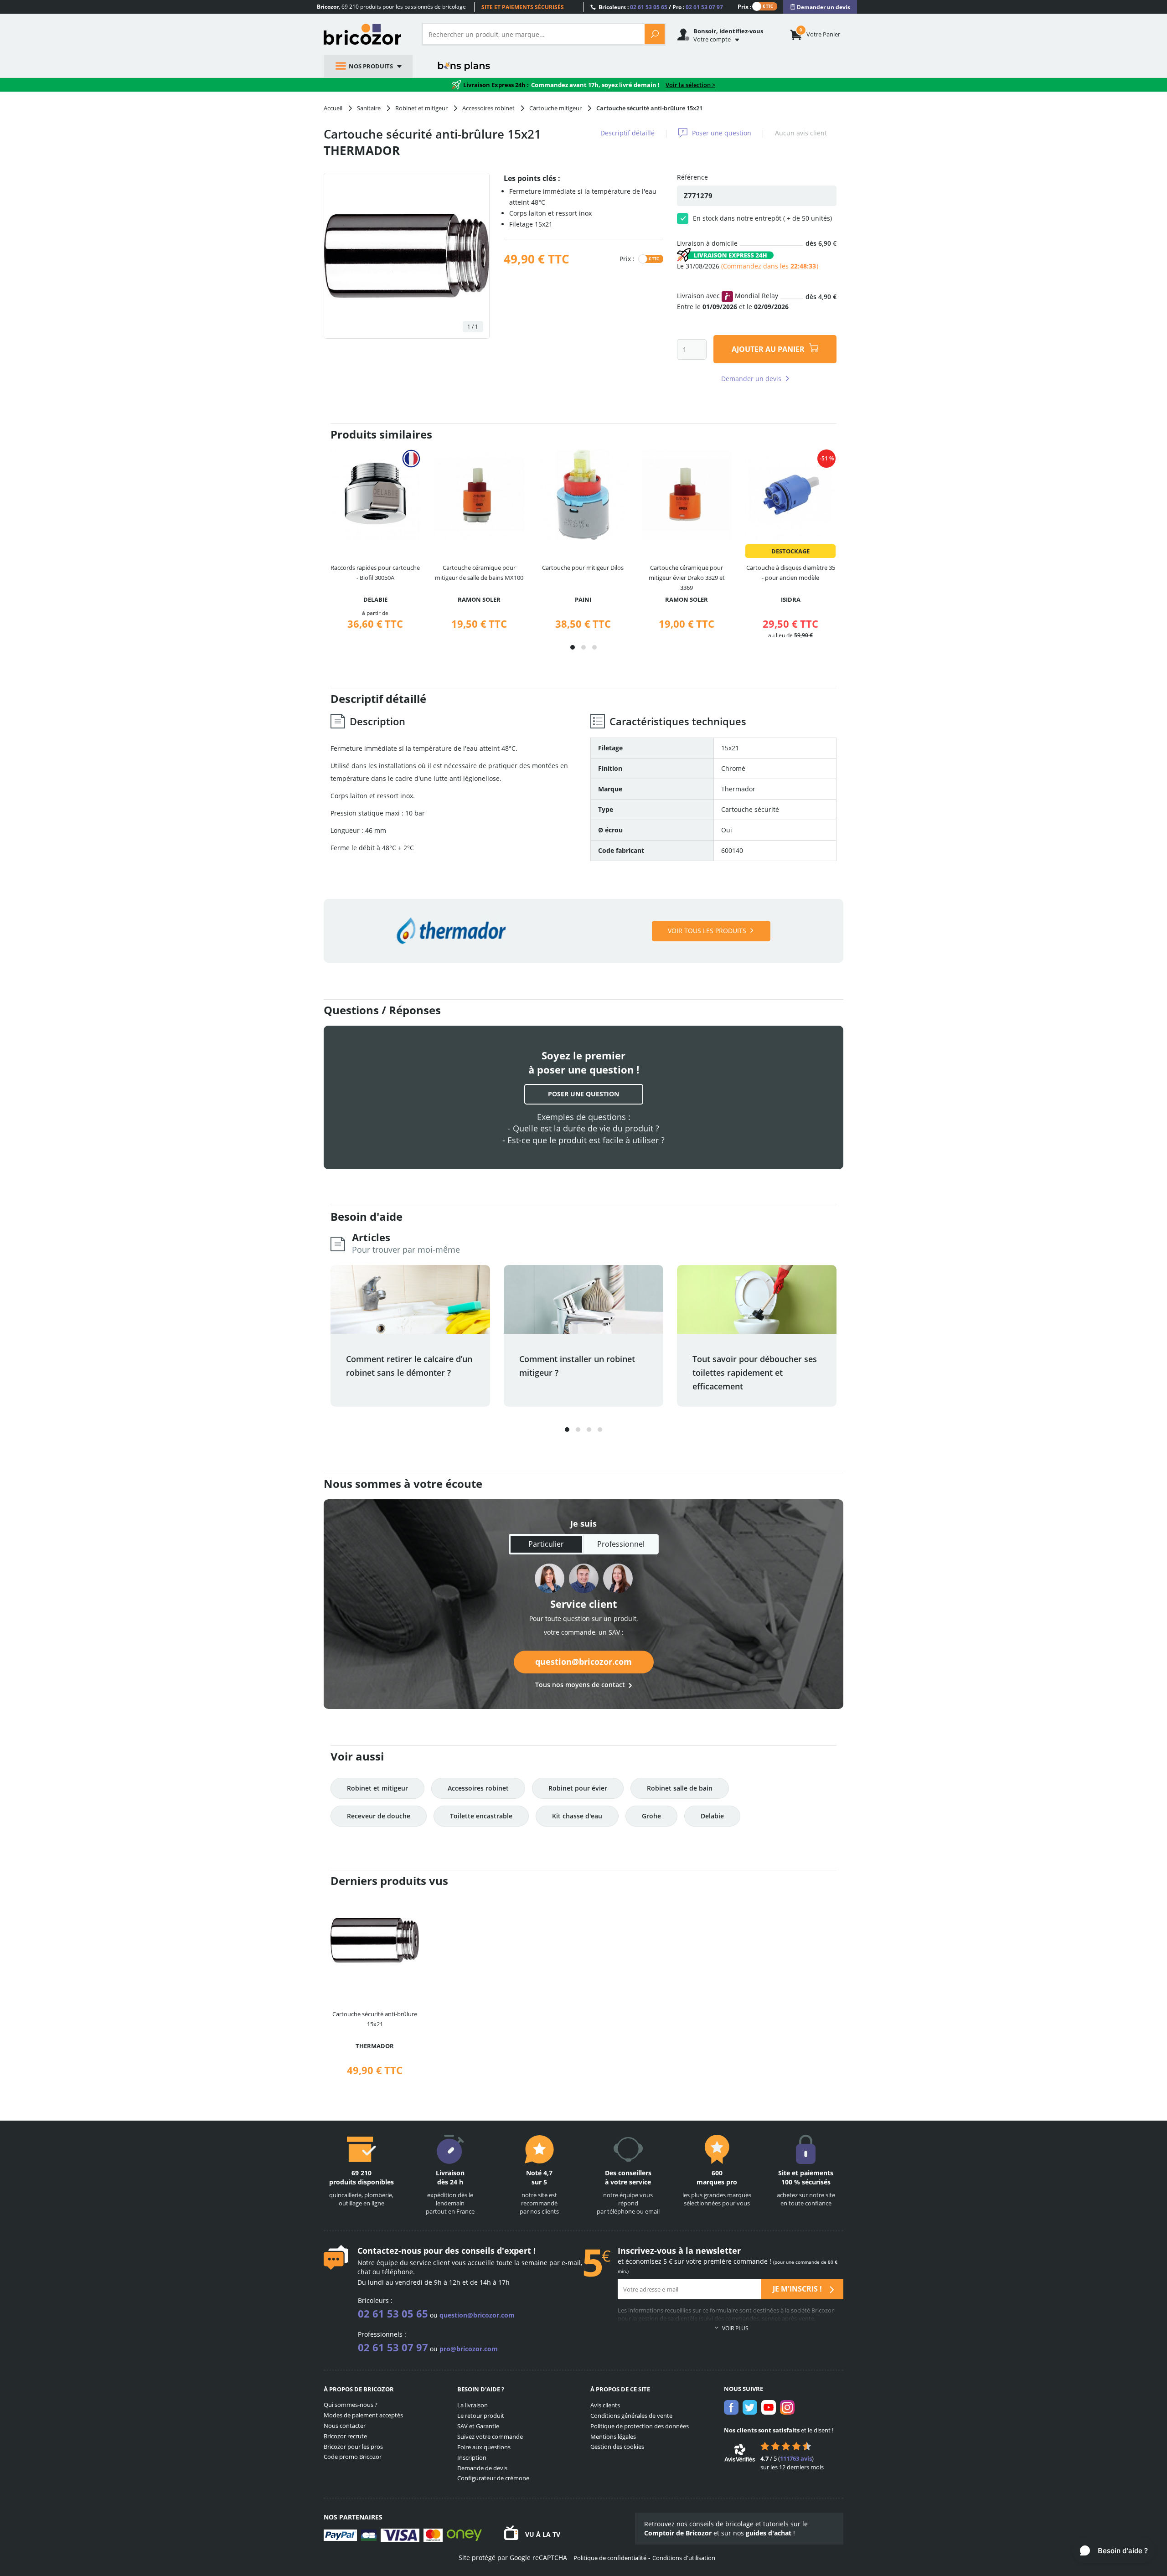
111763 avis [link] (796, 2458)
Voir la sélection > (690, 85)
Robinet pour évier (578, 1788)
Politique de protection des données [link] (640, 2426)
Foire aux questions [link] (484, 2447)
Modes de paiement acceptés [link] (363, 2415)
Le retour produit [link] (481, 2416)
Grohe (651, 1816)
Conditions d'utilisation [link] (684, 2558)
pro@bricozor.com (469, 2349)
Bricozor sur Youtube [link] (769, 2407)
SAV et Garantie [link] (478, 2426)
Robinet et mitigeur (377, 1788)
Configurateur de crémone (493, 2478)
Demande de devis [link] (482, 2468)
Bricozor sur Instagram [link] (787, 2407)
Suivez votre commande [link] (490, 2437)
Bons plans (464, 66)
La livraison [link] (472, 2405)
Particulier (546, 1544)
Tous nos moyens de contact (580, 1685)
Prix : (744, 6)
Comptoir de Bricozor (678, 2533)
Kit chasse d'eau (577, 1816)
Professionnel (621, 1544)
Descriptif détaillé (627, 133)
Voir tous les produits (707, 931)
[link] (820, 7)
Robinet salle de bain (680, 1788)
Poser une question (722, 133)
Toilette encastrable (481, 1816)
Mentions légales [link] (613, 2437)
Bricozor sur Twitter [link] (750, 2407)
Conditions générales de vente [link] (631, 2416)
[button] (573, 647)
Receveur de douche (379, 1816)
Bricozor (366, 34)
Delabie (712, 1816)
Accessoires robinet (478, 1788)
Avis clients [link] (605, 2405)
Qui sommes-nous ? (351, 2405)
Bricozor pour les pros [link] (353, 2447)
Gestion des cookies (617, 2447)
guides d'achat (769, 2533)
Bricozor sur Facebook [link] (731, 2407)
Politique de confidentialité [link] (610, 2558)
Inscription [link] (472, 2457)
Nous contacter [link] (345, 2426)
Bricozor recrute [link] (345, 2436)
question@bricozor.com (583, 1662)
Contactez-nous (389, 2251)
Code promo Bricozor (353, 2457)
